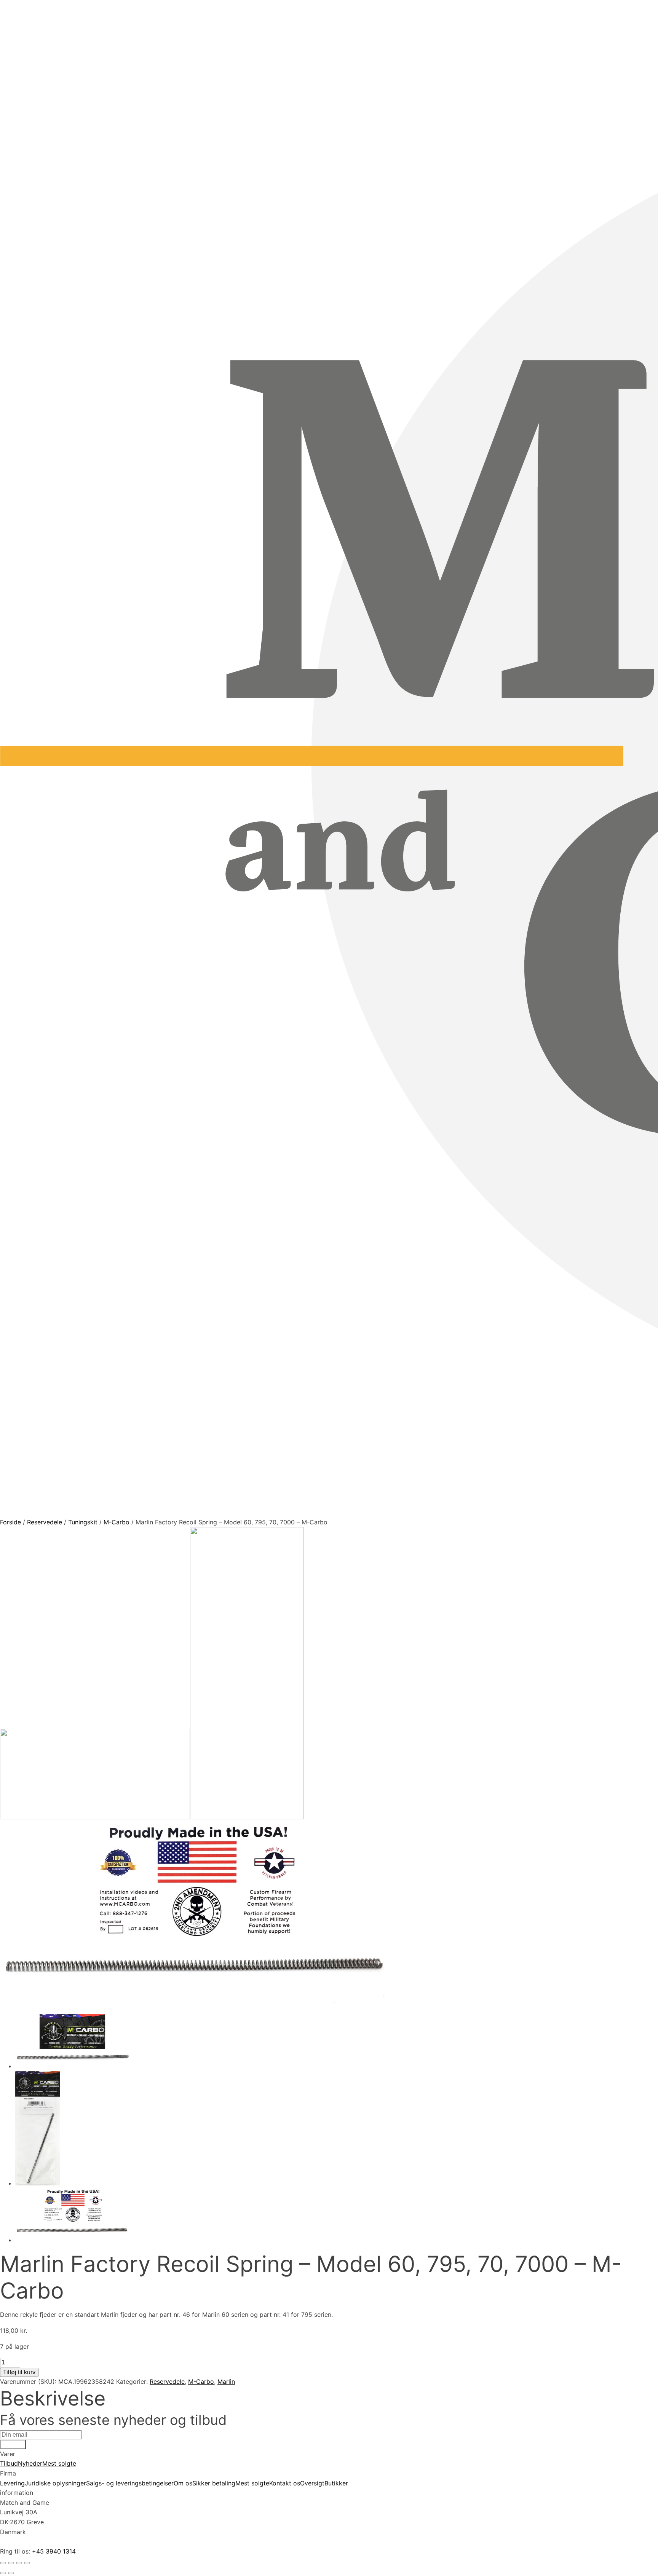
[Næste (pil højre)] (11, 2573)
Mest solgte (59, 2463)
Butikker (336, 2483)
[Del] (19, 2563)
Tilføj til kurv (19, 2372)
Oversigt (312, 2483)
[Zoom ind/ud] (3, 2563)
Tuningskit (83, 1522)
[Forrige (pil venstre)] (3, 2573)
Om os (183, 2483)
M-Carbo (117, 1522)
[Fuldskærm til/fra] (11, 2563)
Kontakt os (285, 2483)
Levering (12, 2483)
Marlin (226, 2382)
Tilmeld (13, 2444)
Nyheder (30, 2463)
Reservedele (45, 1522)
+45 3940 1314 (54, 2551)
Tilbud (9, 2463)
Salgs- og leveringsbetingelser (130, 2483)
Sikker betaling (214, 2483)
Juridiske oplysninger (55, 2483)
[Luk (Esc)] (27, 2563)
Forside (10, 1522)
